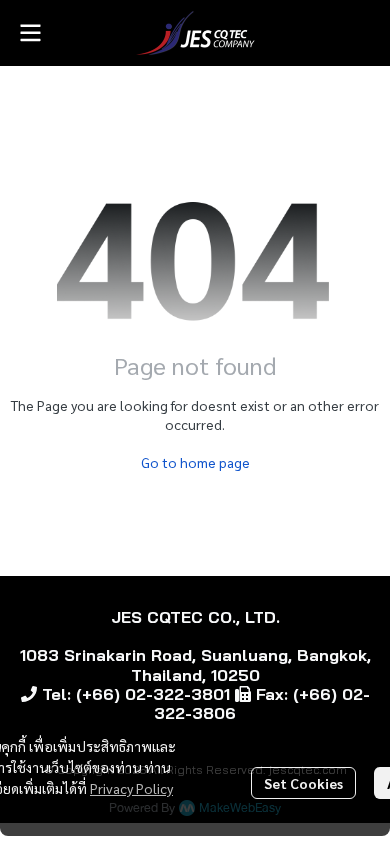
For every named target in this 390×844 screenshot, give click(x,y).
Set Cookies (303, 783)
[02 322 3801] (29, 694)
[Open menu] (30, 33)
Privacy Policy (131, 788)
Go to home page (195, 462)
